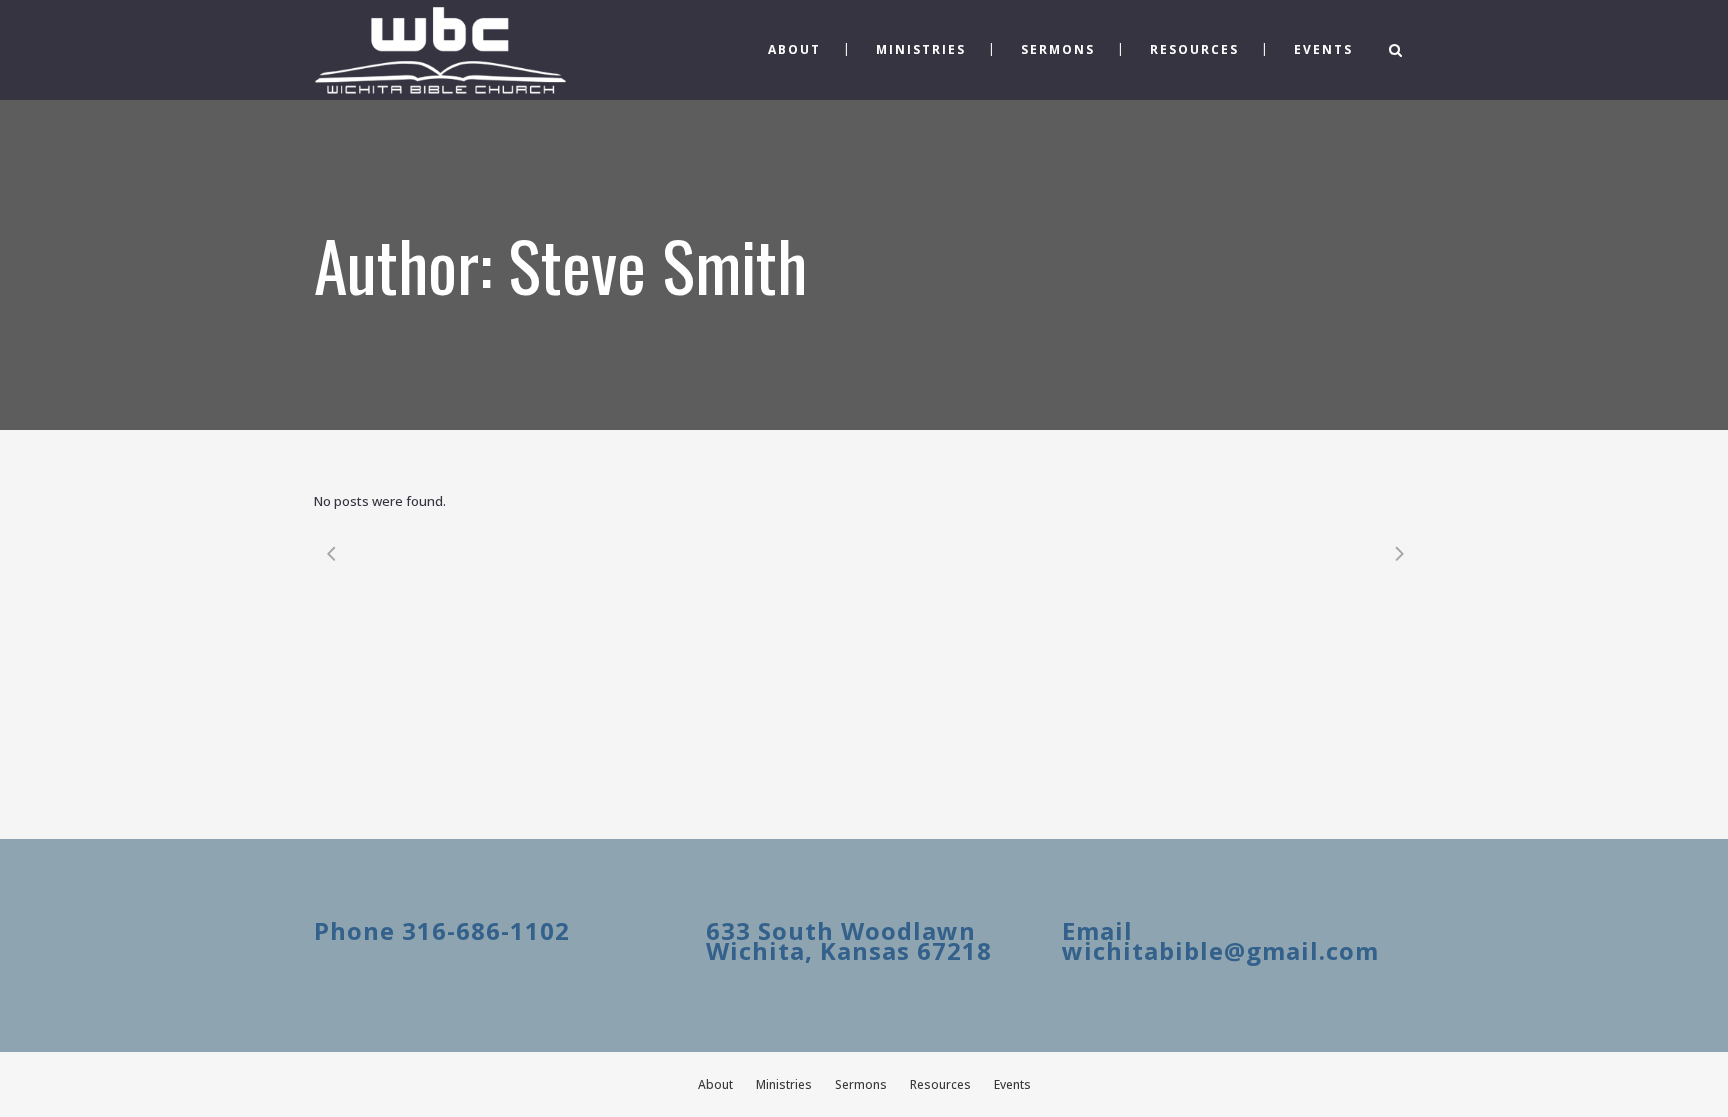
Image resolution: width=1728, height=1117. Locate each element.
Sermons (861, 1084)
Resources (940, 1084)
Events (1012, 1084)
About (715, 1084)
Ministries (784, 1084)
